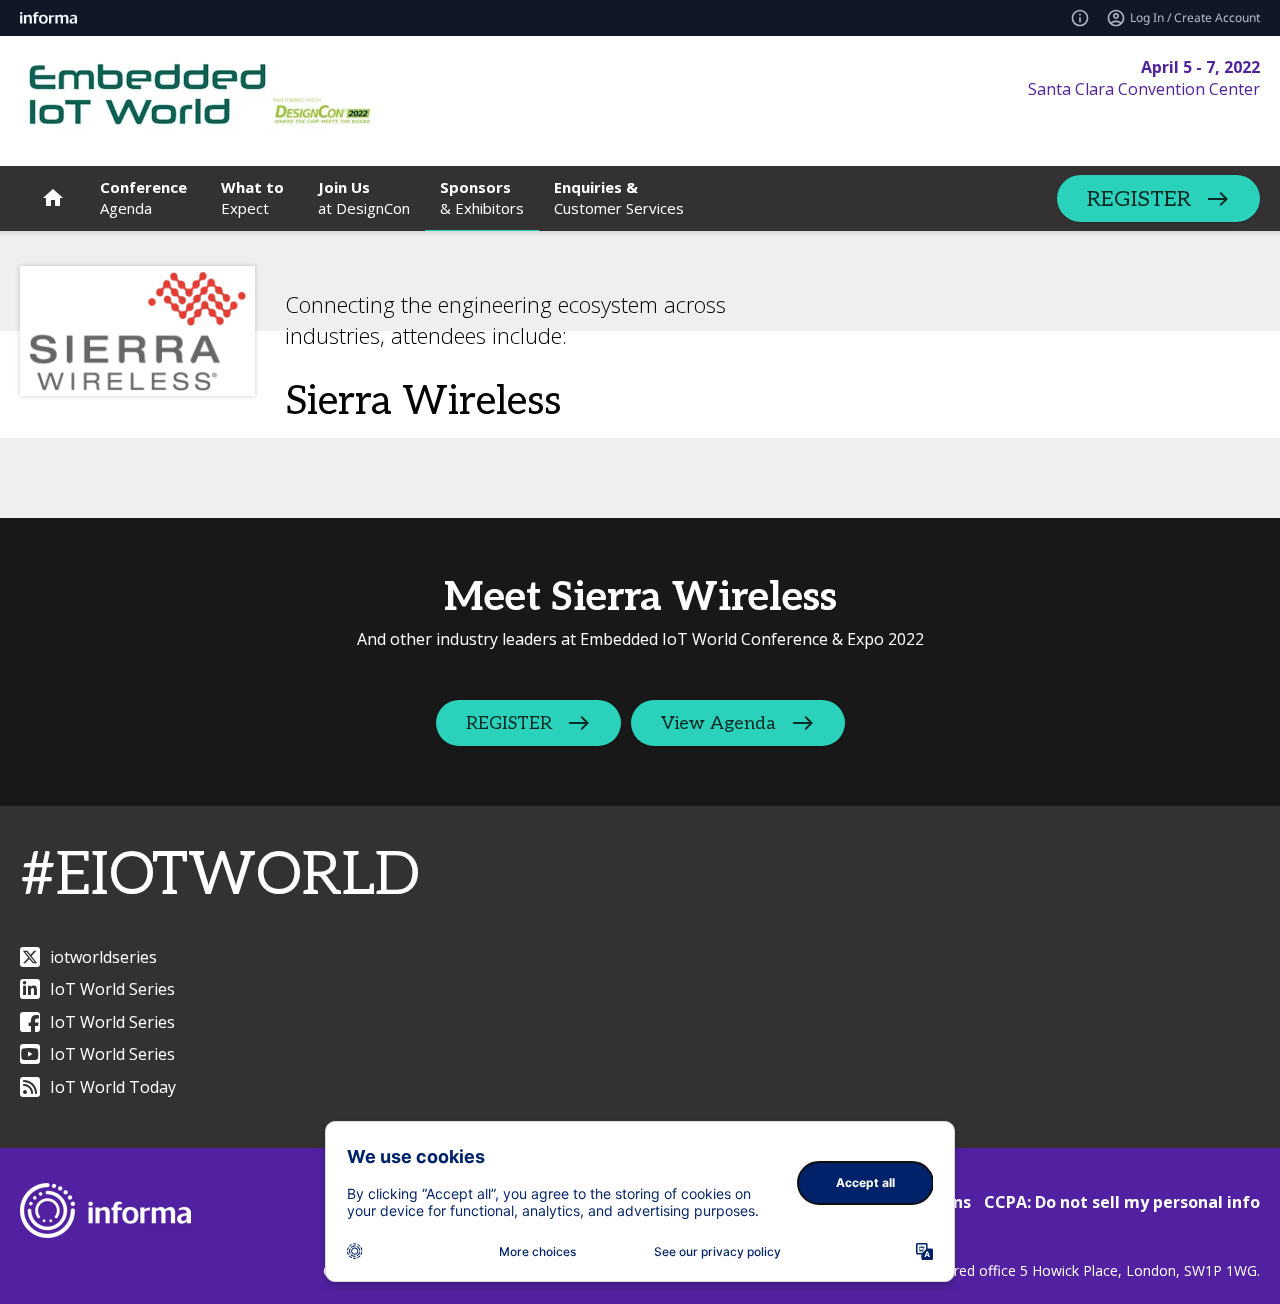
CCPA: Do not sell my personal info (1122, 1202)
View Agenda (718, 723)
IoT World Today (113, 1087)
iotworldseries (103, 957)
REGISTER (1139, 199)
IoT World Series (112, 989)
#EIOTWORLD (220, 876)
